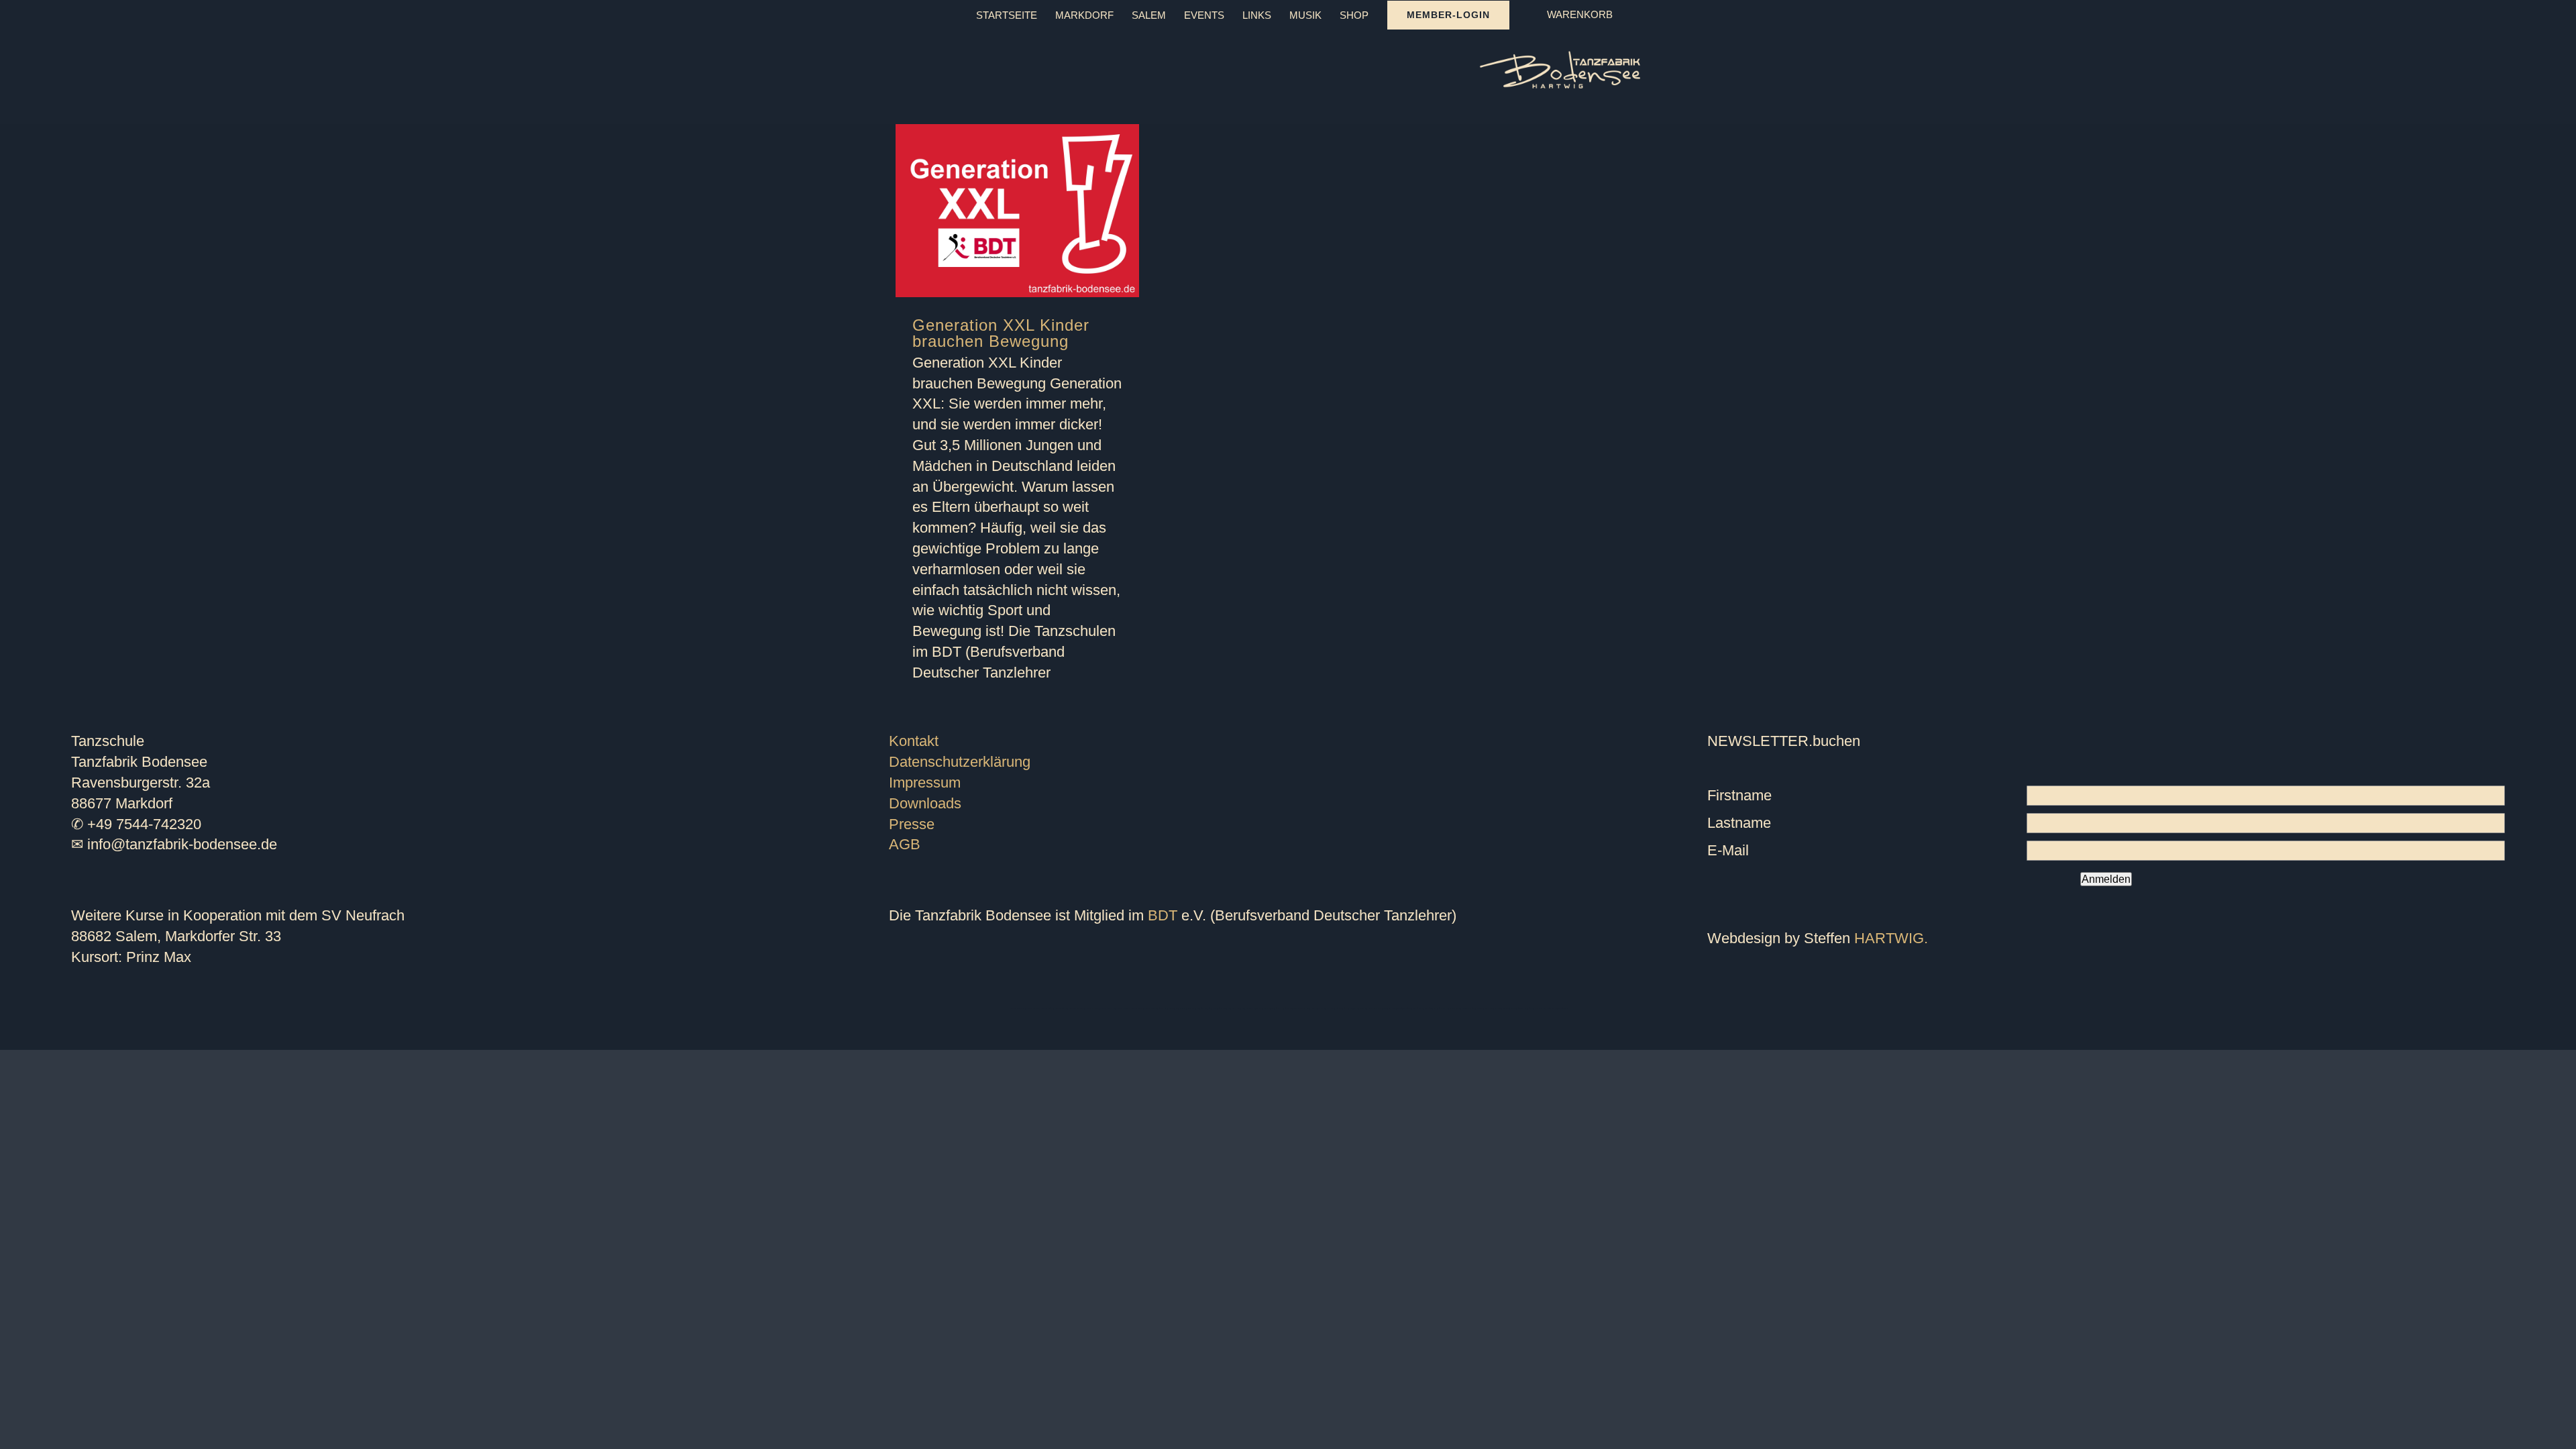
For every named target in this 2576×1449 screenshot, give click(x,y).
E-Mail (1728, 850)
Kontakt (914, 741)
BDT (1163, 915)
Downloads (925, 803)
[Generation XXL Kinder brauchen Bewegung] (1017, 211)
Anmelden (2106, 879)
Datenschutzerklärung (960, 762)
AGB (905, 844)
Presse (912, 824)
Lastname (1739, 823)
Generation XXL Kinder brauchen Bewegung (1001, 333)
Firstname (1739, 795)
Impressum (925, 783)
